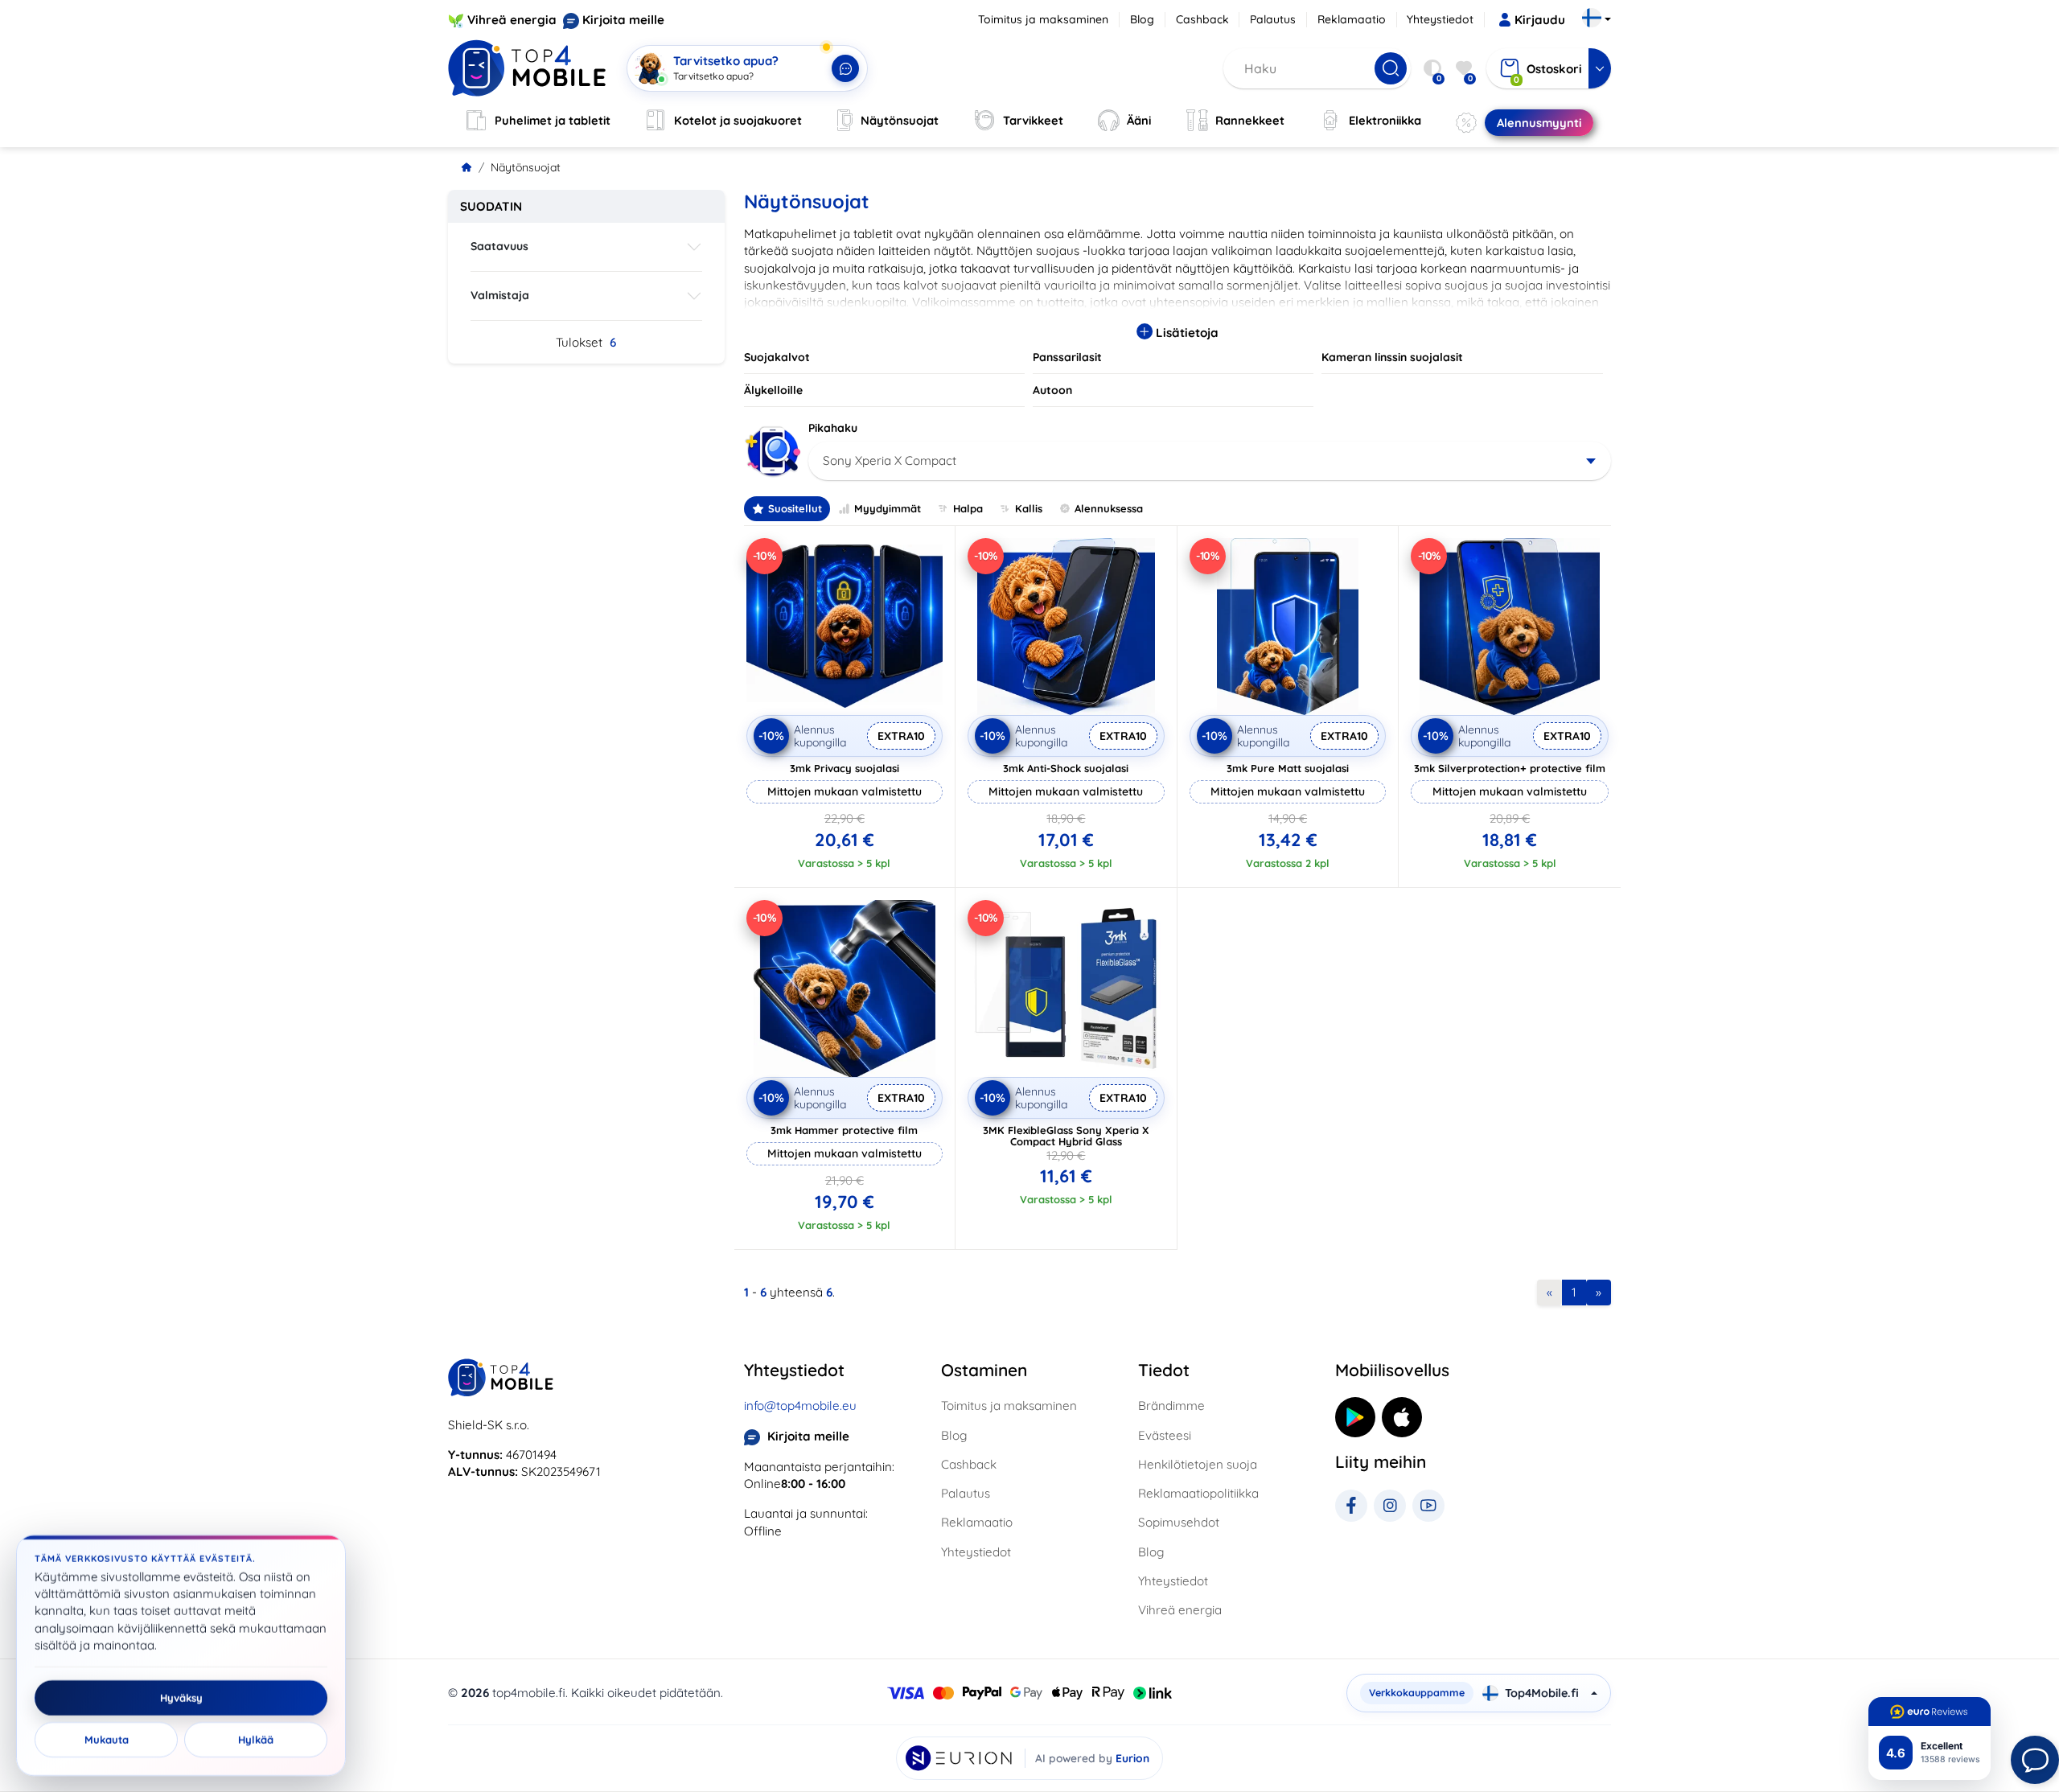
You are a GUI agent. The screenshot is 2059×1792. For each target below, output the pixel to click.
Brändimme (1171, 1406)
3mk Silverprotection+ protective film (1510, 768)
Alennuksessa (1109, 508)
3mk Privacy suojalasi (845, 768)
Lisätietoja (1186, 333)
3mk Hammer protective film (844, 1130)
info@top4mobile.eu (800, 1406)
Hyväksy (181, 1698)
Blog (1142, 19)
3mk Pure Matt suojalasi (1288, 768)
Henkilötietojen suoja (1198, 1464)
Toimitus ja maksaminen (1043, 19)
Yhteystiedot (1440, 19)
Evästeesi (1165, 1435)
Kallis (1029, 508)
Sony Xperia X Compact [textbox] (890, 460)
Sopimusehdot (1179, 1522)
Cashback (1202, 19)
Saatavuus (499, 246)
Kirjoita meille (623, 20)
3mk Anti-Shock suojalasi (1066, 768)
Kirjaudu (1540, 20)
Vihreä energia (512, 20)
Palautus (1273, 19)
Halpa (968, 508)
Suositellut (795, 508)
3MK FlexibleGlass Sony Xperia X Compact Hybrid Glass (1066, 1136)
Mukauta (107, 1740)
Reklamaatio (1352, 19)
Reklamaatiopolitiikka (1198, 1493)
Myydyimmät (888, 508)
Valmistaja (500, 295)
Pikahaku (833, 428)
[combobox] (1210, 461)
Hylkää (256, 1740)
